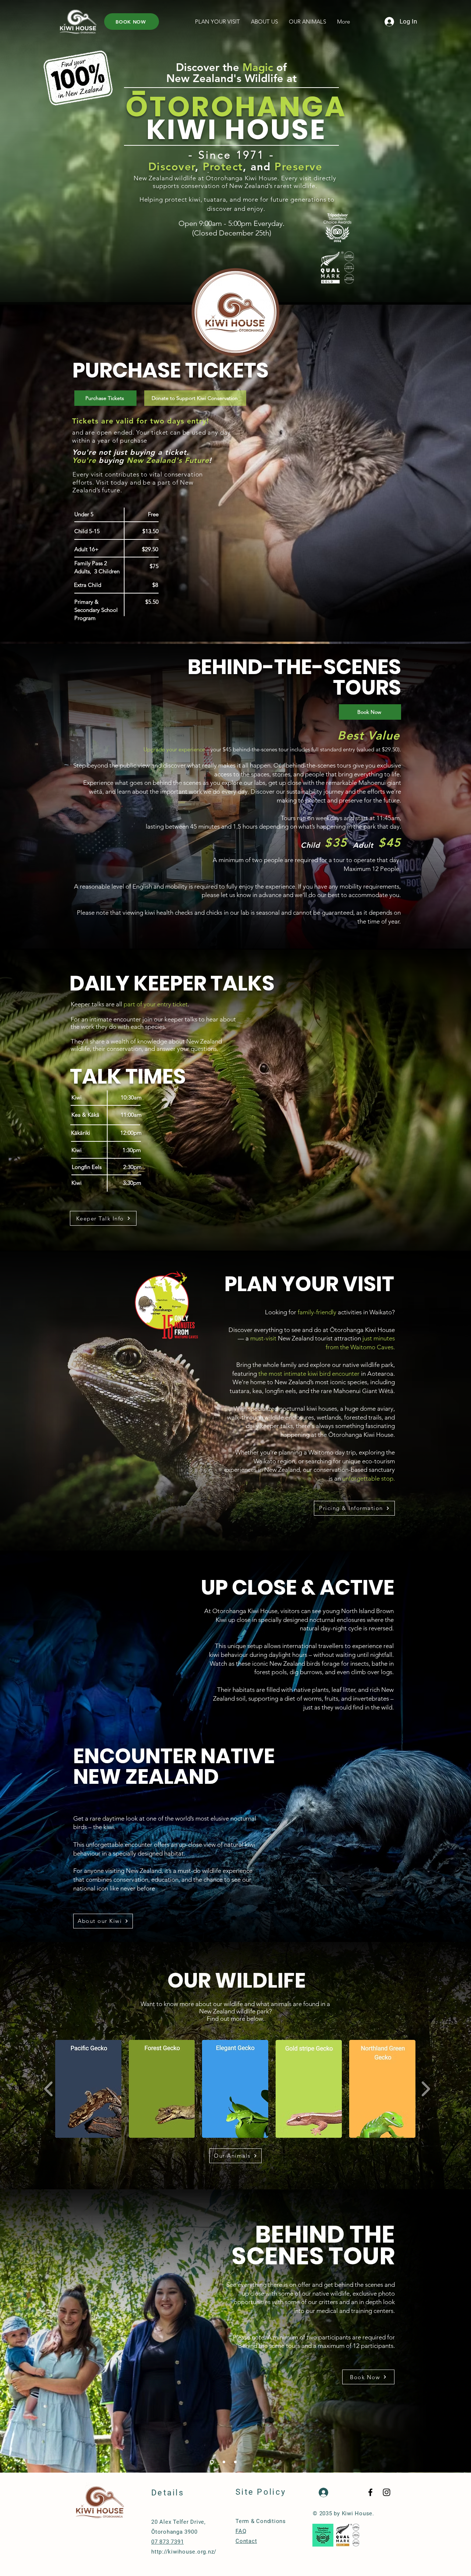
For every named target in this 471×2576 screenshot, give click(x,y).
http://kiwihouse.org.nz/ (184, 2552)
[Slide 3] (235, 2462)
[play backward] (49, 2089)
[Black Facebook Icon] (370, 2492)
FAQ (241, 2531)
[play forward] (426, 2089)
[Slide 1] (211, 2462)
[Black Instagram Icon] (387, 2492)
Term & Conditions (261, 2521)
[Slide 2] (222, 2462)
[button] (217, 22)
